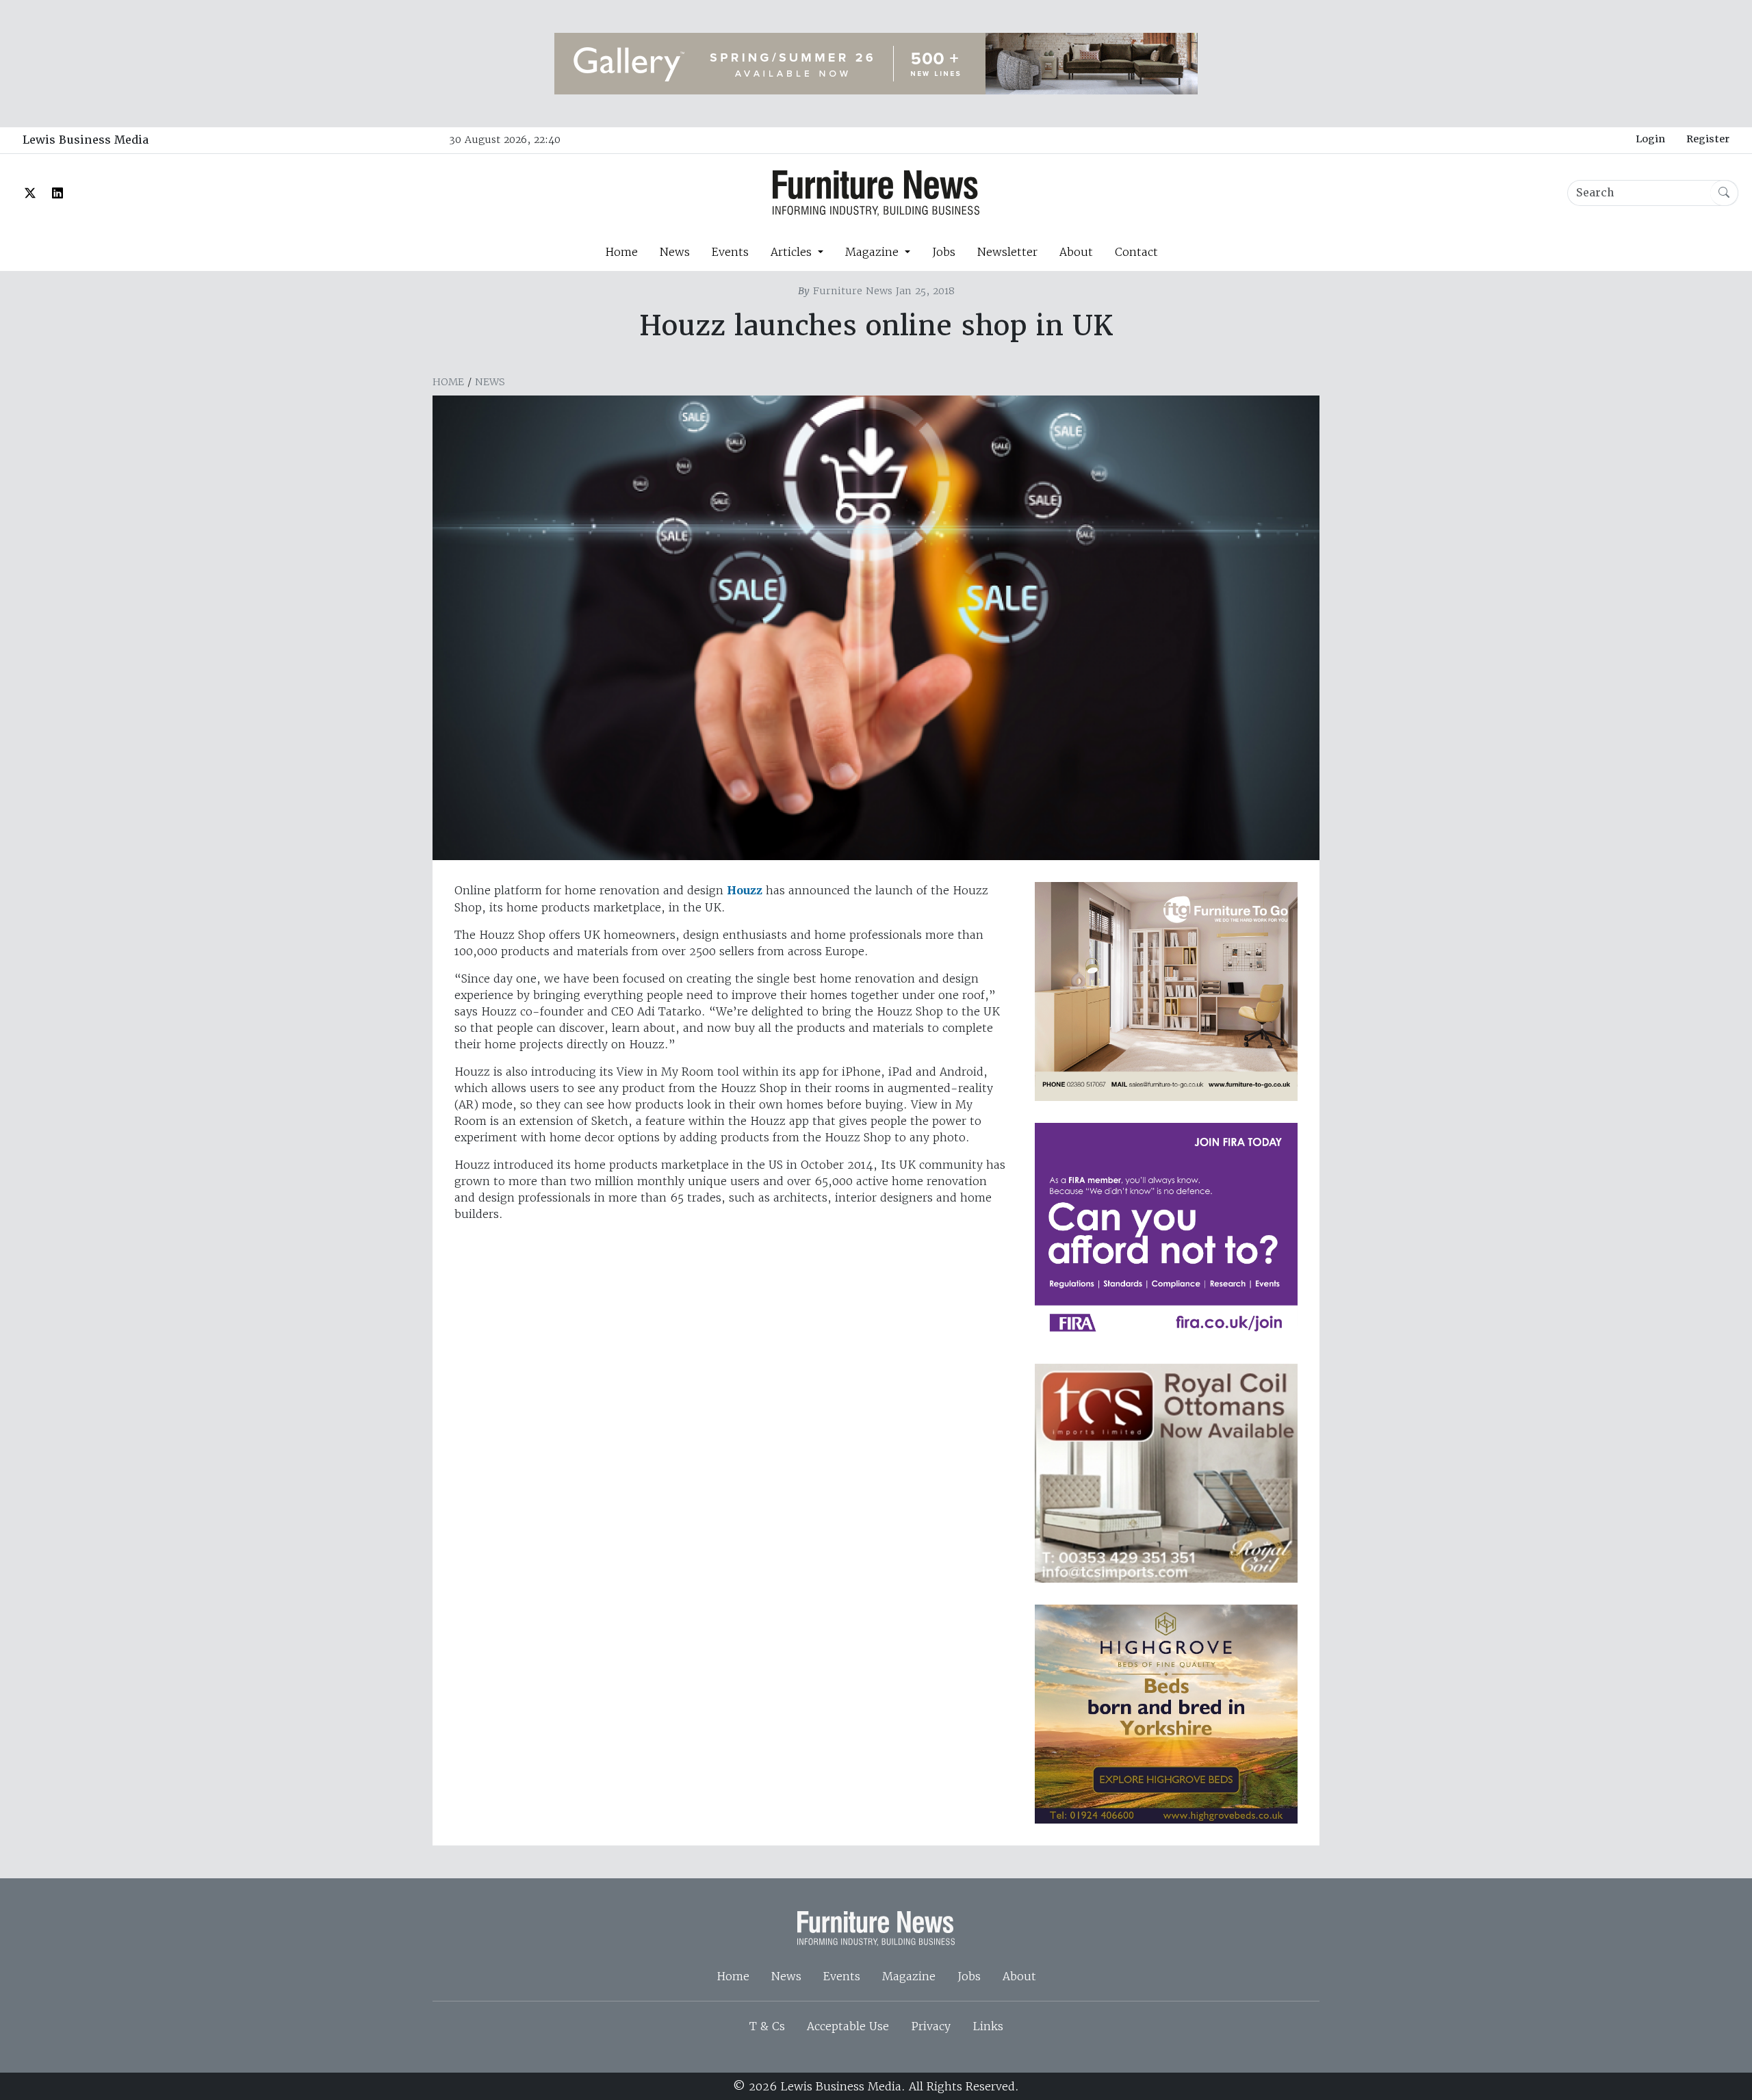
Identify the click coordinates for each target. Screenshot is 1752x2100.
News (675, 252)
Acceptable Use (848, 2026)
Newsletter (1007, 252)
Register (1708, 139)
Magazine (909, 1976)
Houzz (745, 891)
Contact (1136, 252)
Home (621, 252)
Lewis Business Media (86, 140)
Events (730, 252)
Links (988, 2026)
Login (1650, 139)
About (1076, 252)
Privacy (931, 2026)
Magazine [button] (874, 252)
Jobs (944, 252)
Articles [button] (793, 252)
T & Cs (767, 2026)
